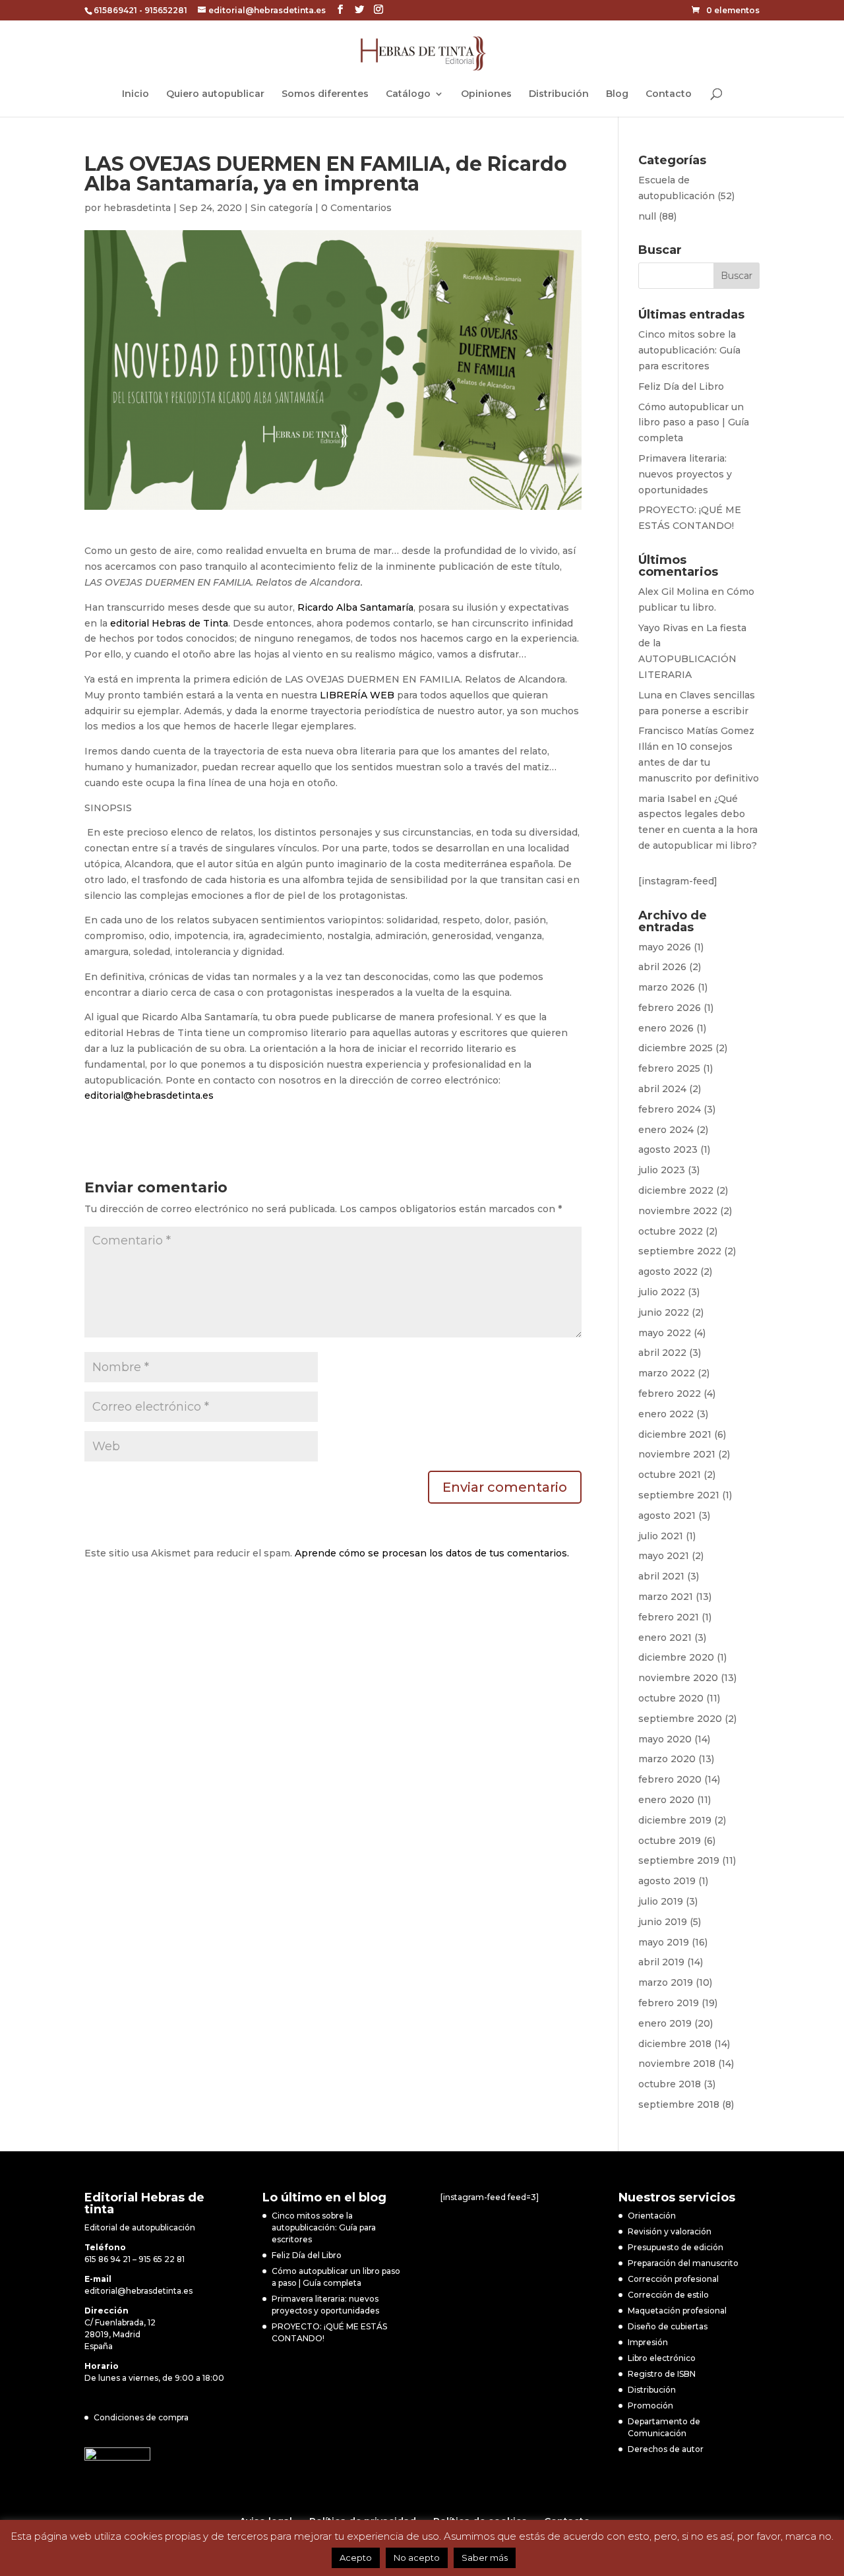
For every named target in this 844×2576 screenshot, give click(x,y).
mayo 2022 (665, 1333)
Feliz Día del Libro (681, 386)
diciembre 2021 (675, 1434)
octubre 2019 (670, 1841)
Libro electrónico (662, 2358)
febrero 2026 (670, 1008)
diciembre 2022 (676, 1190)
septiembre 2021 (679, 1495)
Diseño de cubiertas (668, 2326)
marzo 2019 (666, 1982)
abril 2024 (662, 1089)
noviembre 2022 (678, 1211)
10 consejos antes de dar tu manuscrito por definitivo (699, 762)
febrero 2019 (669, 2003)
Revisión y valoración (670, 2231)
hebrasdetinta (137, 208)
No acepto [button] (417, 2558)
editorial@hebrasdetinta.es (149, 1095)
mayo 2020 (665, 1739)
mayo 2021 (664, 1556)
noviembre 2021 (677, 1454)
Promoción (650, 2406)
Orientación (652, 2216)
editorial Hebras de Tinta (169, 623)
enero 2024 (666, 1130)
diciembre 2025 (676, 1048)
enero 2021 (665, 1638)
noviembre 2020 (678, 1678)
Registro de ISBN (662, 2374)
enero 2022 (666, 1414)
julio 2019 (661, 1901)
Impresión (648, 2342)
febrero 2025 (669, 1068)
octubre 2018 (670, 2084)
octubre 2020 (671, 1698)
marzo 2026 (667, 987)
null (647, 216)
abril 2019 (661, 1962)
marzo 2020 (667, 1759)
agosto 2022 (668, 1272)
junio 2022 (664, 1312)
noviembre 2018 (677, 2064)
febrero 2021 (669, 1617)
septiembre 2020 (680, 1719)
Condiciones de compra (141, 2417)
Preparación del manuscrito (683, 2263)
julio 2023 (662, 1170)
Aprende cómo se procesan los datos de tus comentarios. (432, 1553)
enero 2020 (666, 1800)
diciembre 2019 (675, 1820)
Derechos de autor (666, 2449)
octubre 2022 (671, 1231)
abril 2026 (662, 967)
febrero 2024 (670, 1109)
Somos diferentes (325, 94)
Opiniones (486, 94)
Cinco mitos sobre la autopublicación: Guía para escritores (689, 350)
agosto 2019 (667, 1881)
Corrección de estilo (668, 2295)
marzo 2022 (667, 1373)
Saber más (485, 2558)
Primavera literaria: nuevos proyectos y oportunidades (685, 474)
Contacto (669, 94)
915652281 (166, 10)
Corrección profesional (673, 2279)
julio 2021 (661, 1536)
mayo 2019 (664, 1942)
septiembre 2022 (680, 1251)
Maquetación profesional (677, 2311)
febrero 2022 (670, 1394)
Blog (617, 94)
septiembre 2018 (679, 2104)
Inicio (136, 94)
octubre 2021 (670, 1475)
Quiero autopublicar (215, 94)
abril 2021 (661, 1576)
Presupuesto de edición (676, 2247)
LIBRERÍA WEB (357, 695)
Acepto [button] (356, 2558)
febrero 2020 (670, 1779)
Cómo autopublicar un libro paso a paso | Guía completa (694, 423)
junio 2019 (663, 1922)
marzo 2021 (666, 1597)
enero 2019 (665, 2023)
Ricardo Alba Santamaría (355, 607)
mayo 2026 (665, 947)
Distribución (559, 94)
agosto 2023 (668, 1150)
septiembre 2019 (679, 1860)
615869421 (115, 10)
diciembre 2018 (675, 2044)
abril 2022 (662, 1353)
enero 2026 (666, 1028)
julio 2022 (662, 1292)
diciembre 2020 (676, 1657)
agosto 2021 (667, 1516)
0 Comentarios (356, 208)
